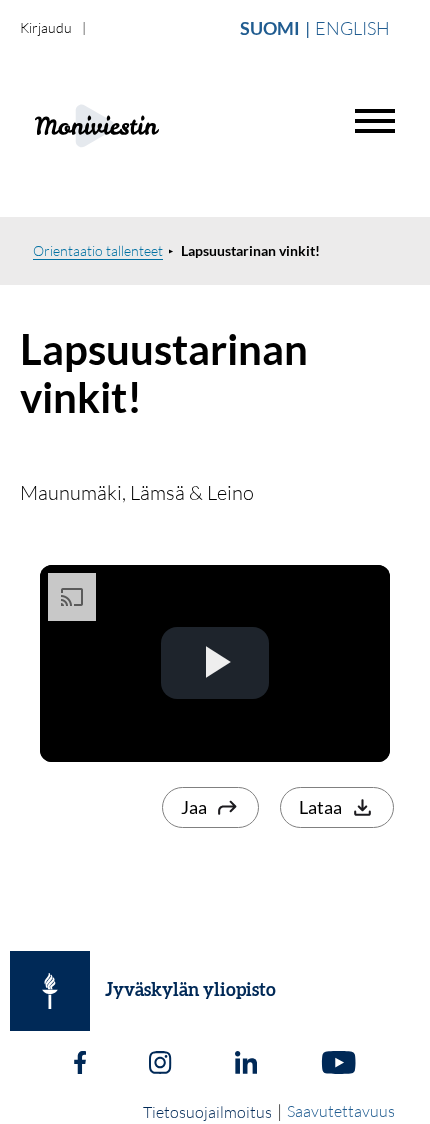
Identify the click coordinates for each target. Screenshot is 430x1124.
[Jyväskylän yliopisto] (50, 991)
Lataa (320, 807)
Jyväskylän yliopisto (190, 991)
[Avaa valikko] (375, 121)
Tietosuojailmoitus (207, 1112)
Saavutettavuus (341, 1111)
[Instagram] (160, 1065)
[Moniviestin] (146, 123)
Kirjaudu (46, 27)
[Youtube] (338, 1065)
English (352, 28)
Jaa (194, 807)
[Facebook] (80, 1065)
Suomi (270, 28)
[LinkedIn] (246, 1065)
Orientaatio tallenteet (98, 250)
